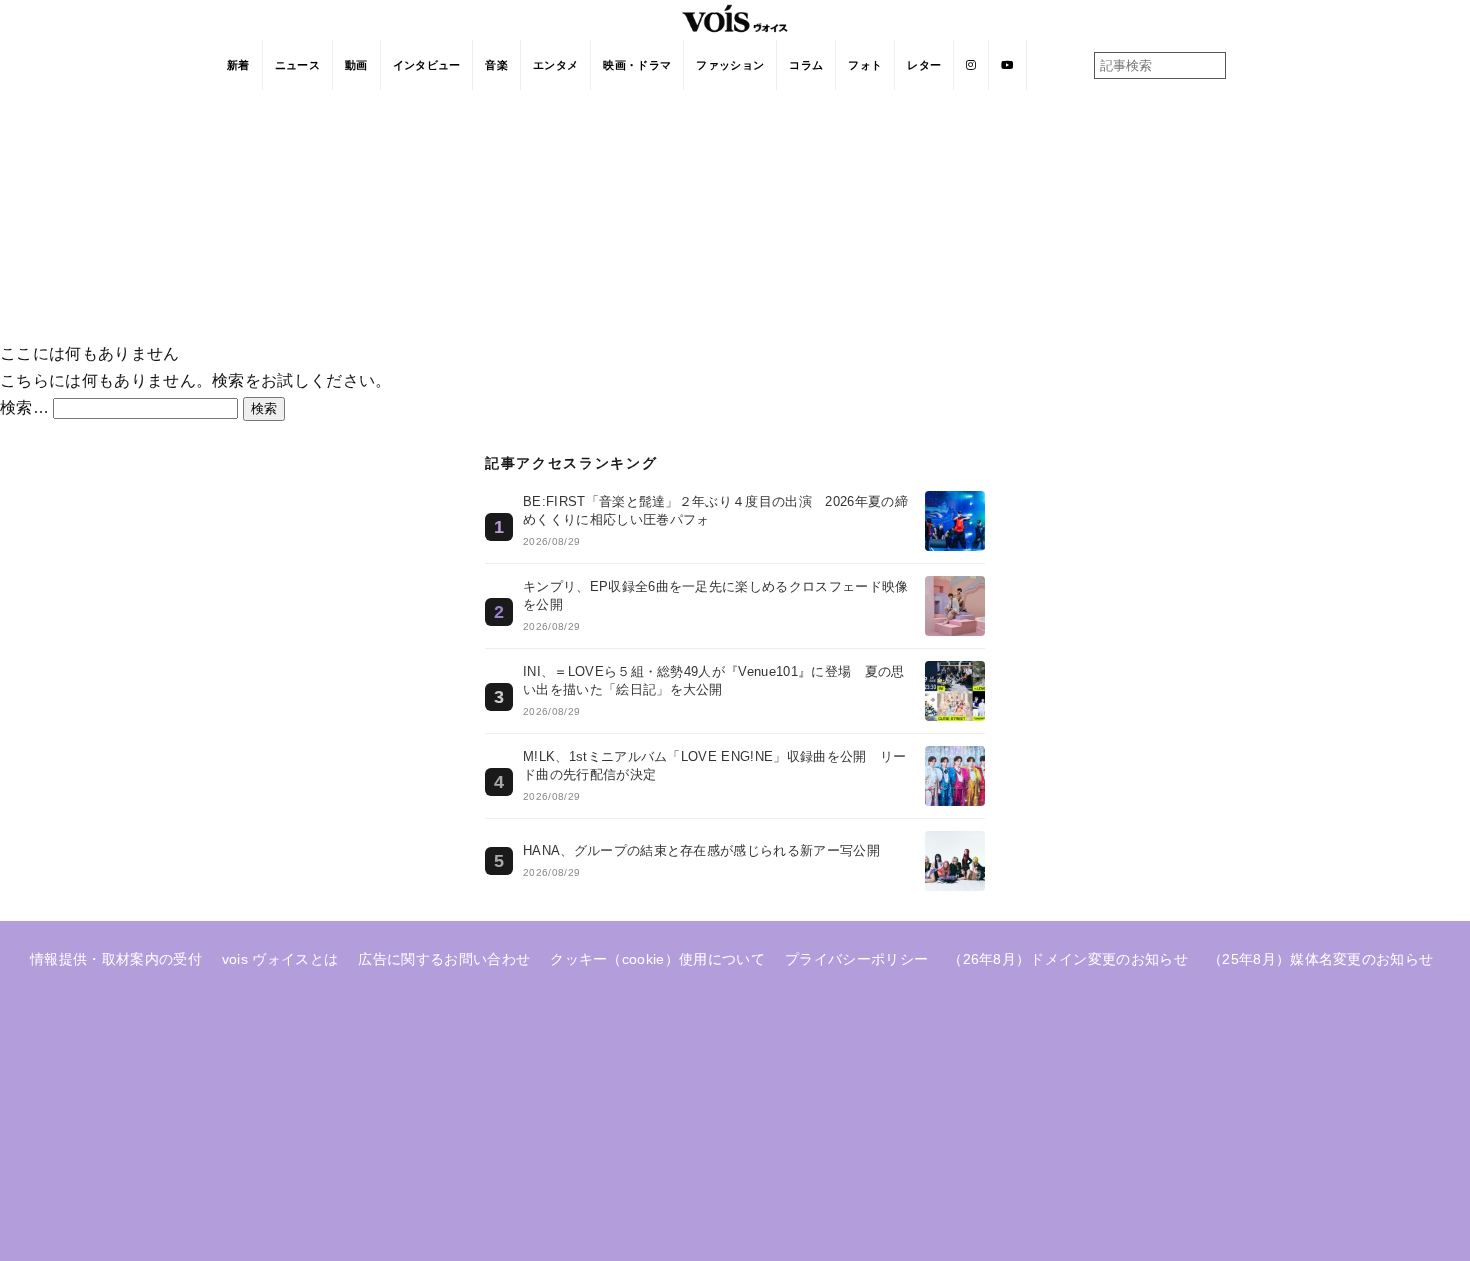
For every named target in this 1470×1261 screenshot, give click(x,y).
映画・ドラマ (637, 65)
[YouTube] (1007, 65)
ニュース (297, 65)
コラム (806, 65)
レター (924, 65)
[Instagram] (971, 65)
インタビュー (427, 65)
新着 (238, 65)
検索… (24, 407)
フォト (865, 65)
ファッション (730, 65)
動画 (356, 65)
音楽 (496, 65)
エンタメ (555, 65)
